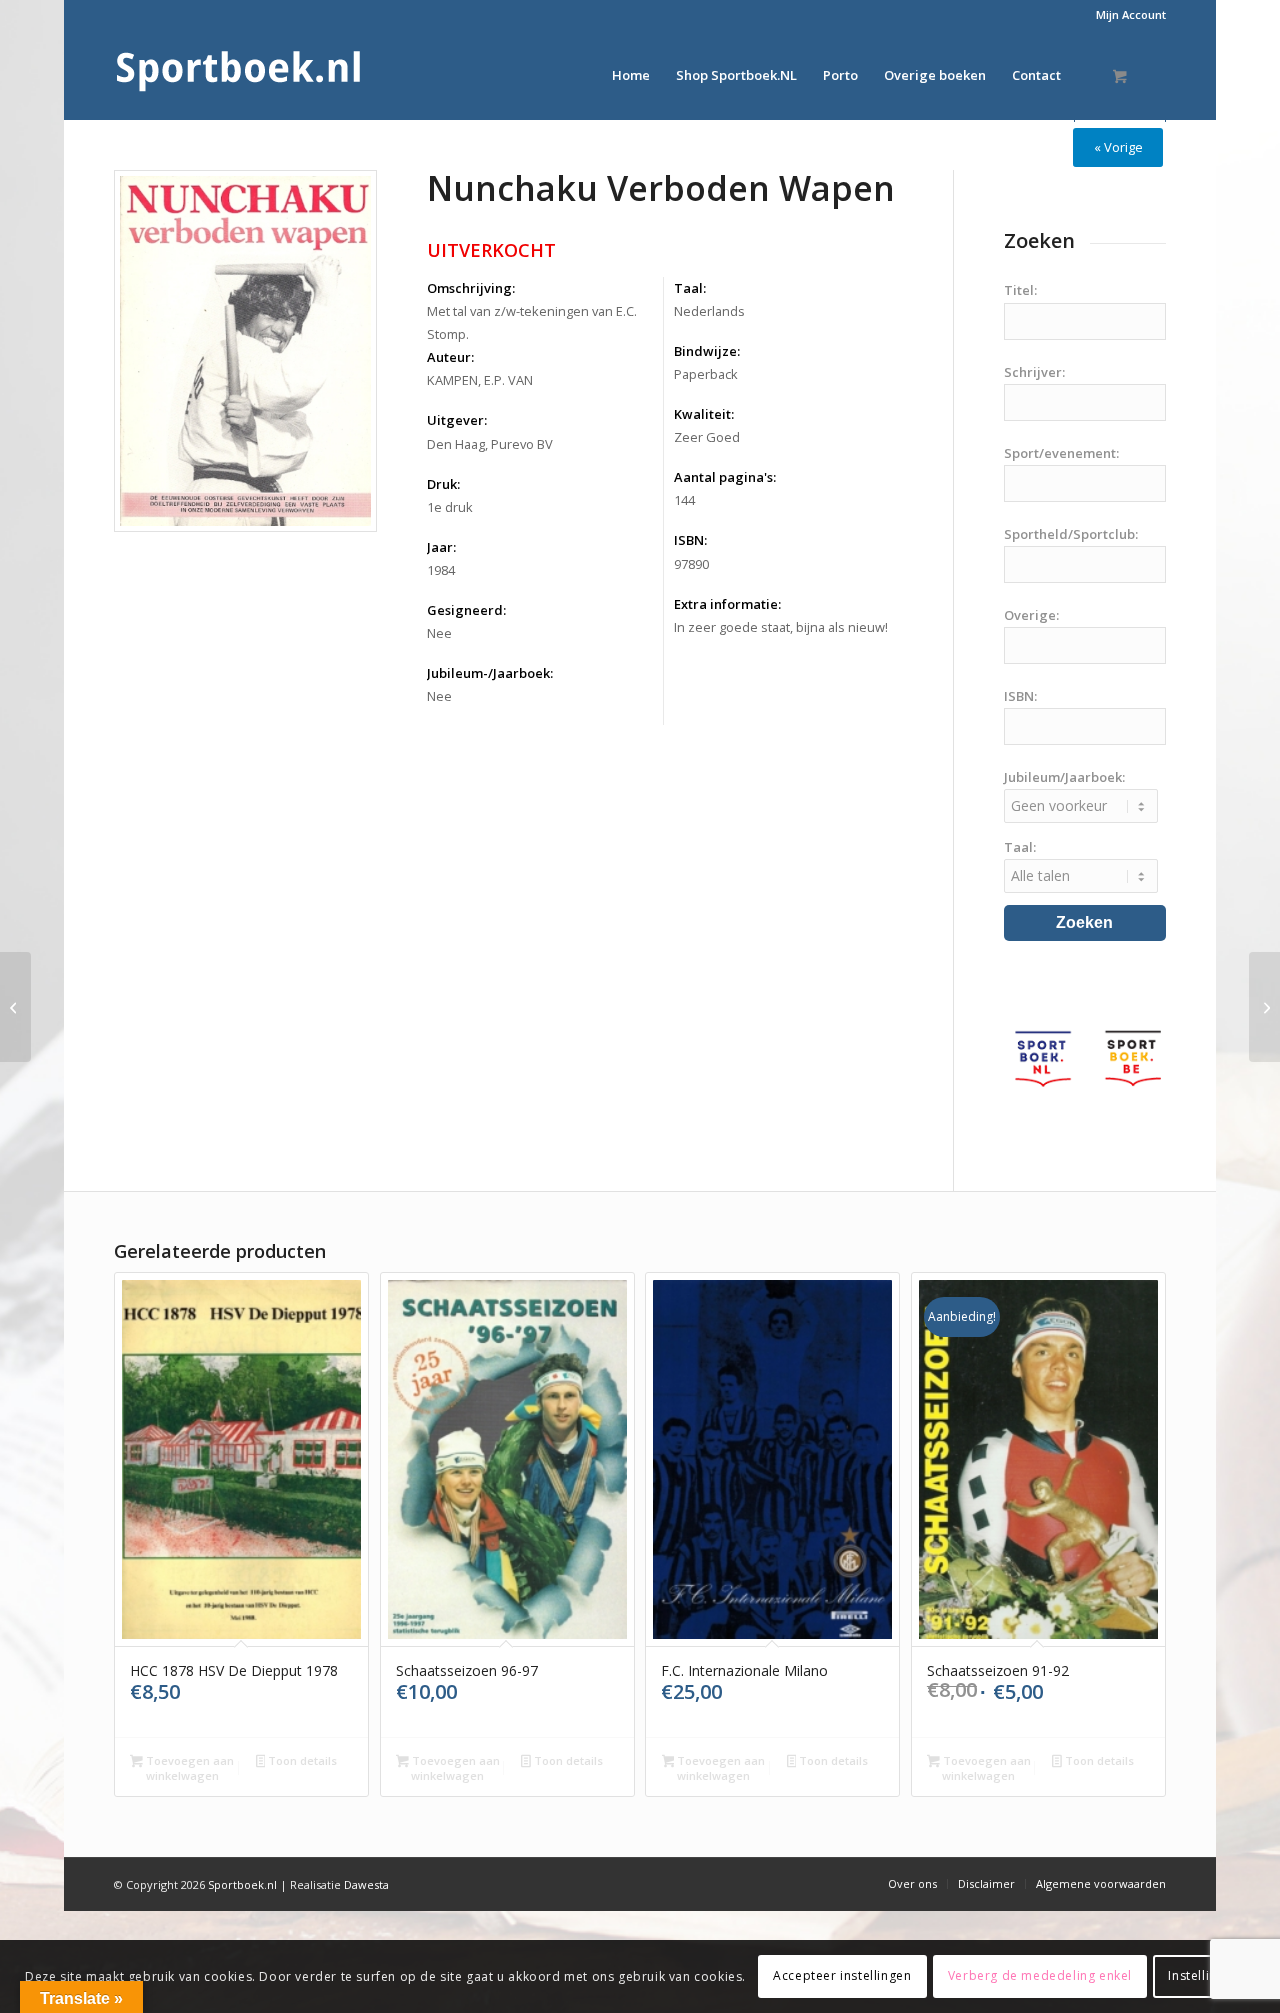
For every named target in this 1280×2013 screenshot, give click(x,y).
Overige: (1031, 615)
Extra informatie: (727, 604)
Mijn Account (1131, 14)
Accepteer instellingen (842, 1975)
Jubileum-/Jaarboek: (490, 673)
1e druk (450, 507)
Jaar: (441, 547)
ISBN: (690, 540)
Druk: (443, 484)
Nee (439, 633)
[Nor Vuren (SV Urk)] (15, 1007)
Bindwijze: (707, 351)
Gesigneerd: (466, 610)
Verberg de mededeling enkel (1040, 1975)
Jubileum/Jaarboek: (1064, 777)
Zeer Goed (707, 437)
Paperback (706, 374)
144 (684, 500)
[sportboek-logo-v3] (239, 75)
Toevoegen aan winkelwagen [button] (188, 1768)
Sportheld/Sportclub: (1071, 534)
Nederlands (709, 311)
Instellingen (1203, 1975)
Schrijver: (1034, 372)
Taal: (690, 288)
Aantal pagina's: (725, 477)
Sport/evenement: (1061, 453)
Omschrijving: (471, 288)
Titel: (1020, 290)
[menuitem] (1126, 15)
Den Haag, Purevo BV (490, 444)
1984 (441, 570)
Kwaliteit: (704, 414)
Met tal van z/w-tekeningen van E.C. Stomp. (532, 322)
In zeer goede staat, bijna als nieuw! (781, 627)
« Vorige (1118, 147)
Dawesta (366, 1884)
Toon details (301, 1760)
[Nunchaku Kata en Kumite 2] (1264, 1007)
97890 (691, 564)
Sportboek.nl (242, 1884)
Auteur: (450, 357)
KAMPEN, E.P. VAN (480, 380)
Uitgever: (457, 420)
